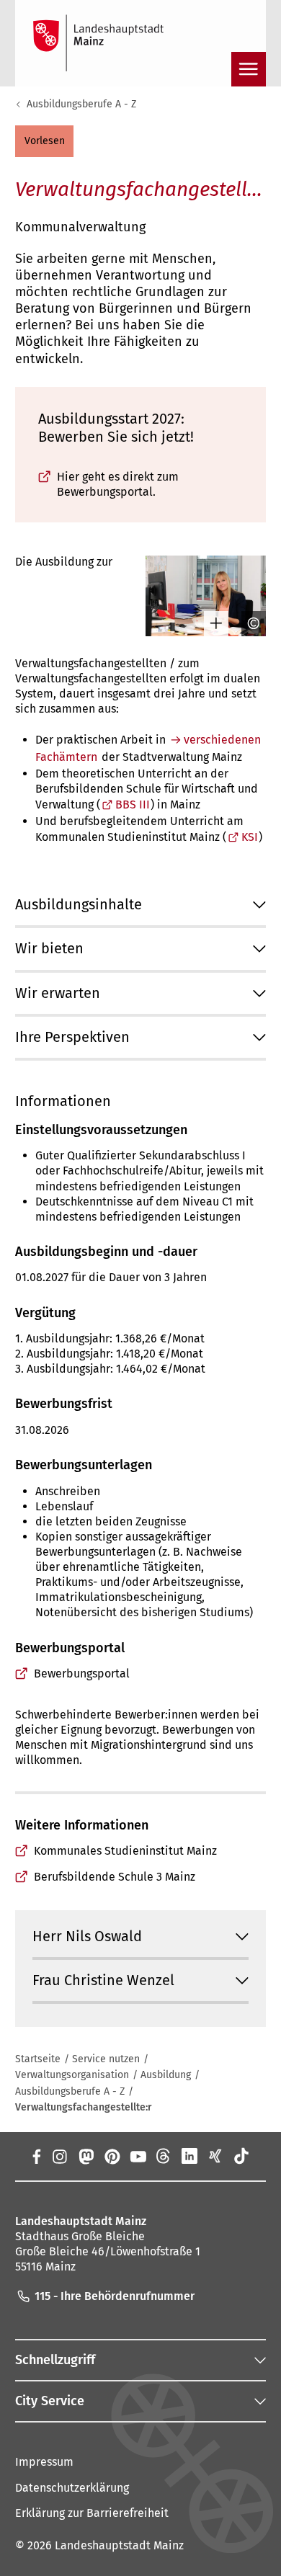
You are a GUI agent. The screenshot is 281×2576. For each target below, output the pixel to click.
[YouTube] (138, 2156)
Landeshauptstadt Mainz (119, 2545)
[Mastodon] (85, 2156)
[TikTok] (241, 2156)
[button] (44, 141)
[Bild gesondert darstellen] (211, 623)
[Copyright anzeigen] (249, 623)
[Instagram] (59, 2156)
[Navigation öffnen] (249, 69)
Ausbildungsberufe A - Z (81, 104)
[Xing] (215, 2156)
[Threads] (164, 2156)
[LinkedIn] (189, 2156)
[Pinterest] (112, 2156)
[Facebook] (36, 2156)
